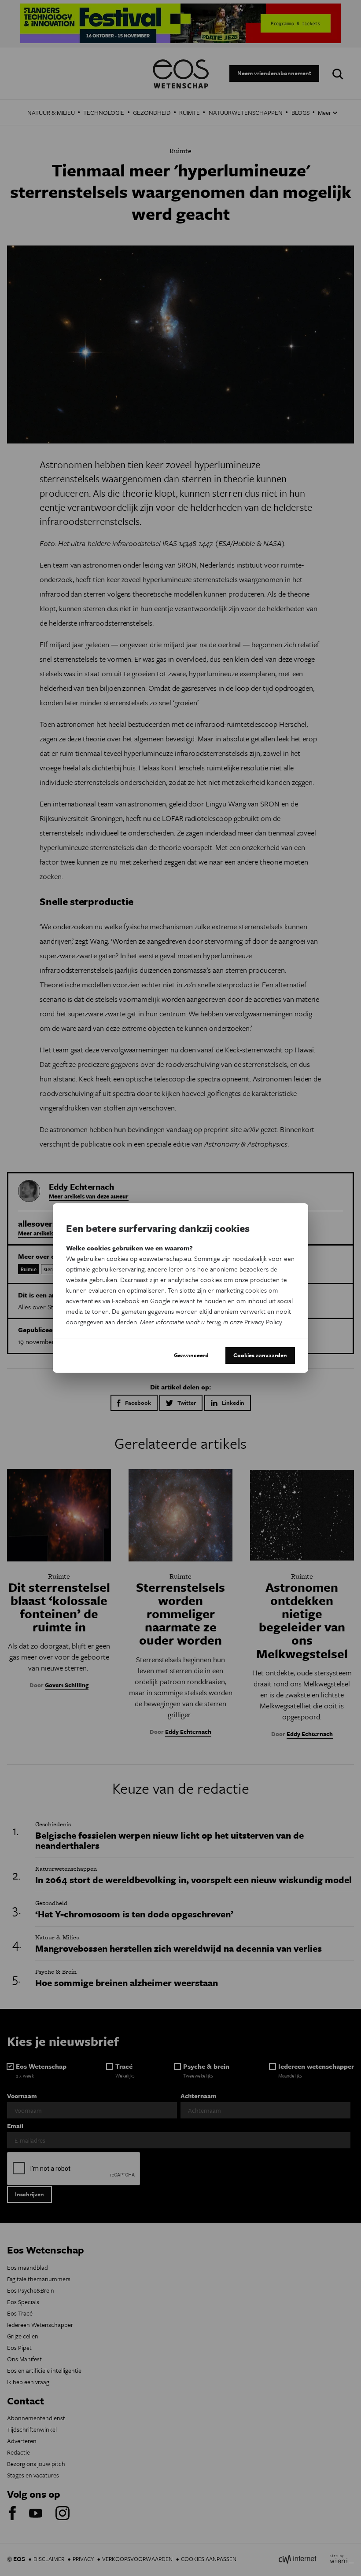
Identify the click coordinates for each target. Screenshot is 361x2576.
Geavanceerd (191, 1355)
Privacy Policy (263, 1322)
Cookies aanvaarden (260, 1355)
